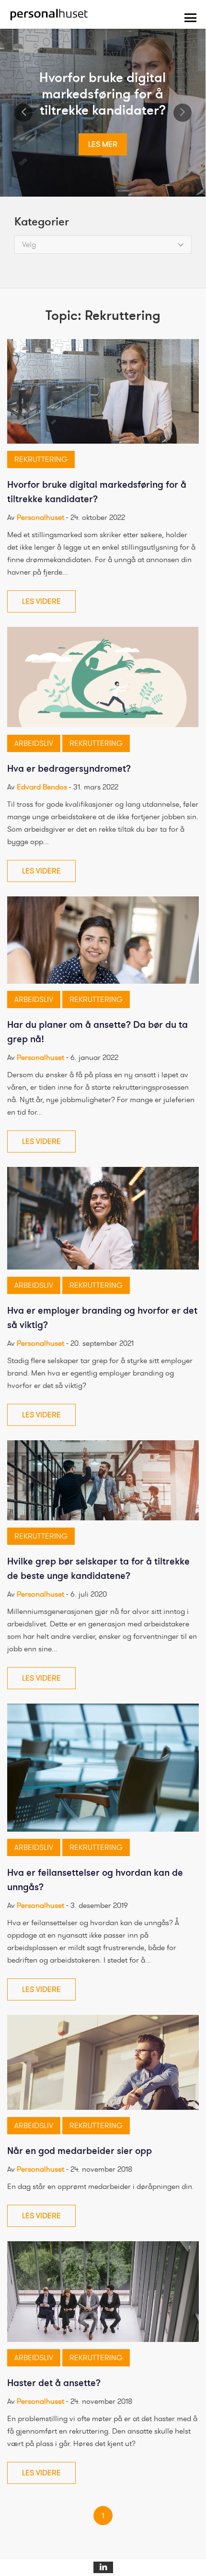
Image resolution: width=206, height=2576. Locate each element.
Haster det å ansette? (54, 2383)
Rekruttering (41, 459)
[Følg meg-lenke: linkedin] (103, 2567)
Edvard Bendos (42, 787)
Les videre (41, 601)
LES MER (103, 144)
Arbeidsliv (34, 743)
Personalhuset (40, 518)
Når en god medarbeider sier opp (80, 2151)
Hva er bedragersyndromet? (69, 769)
